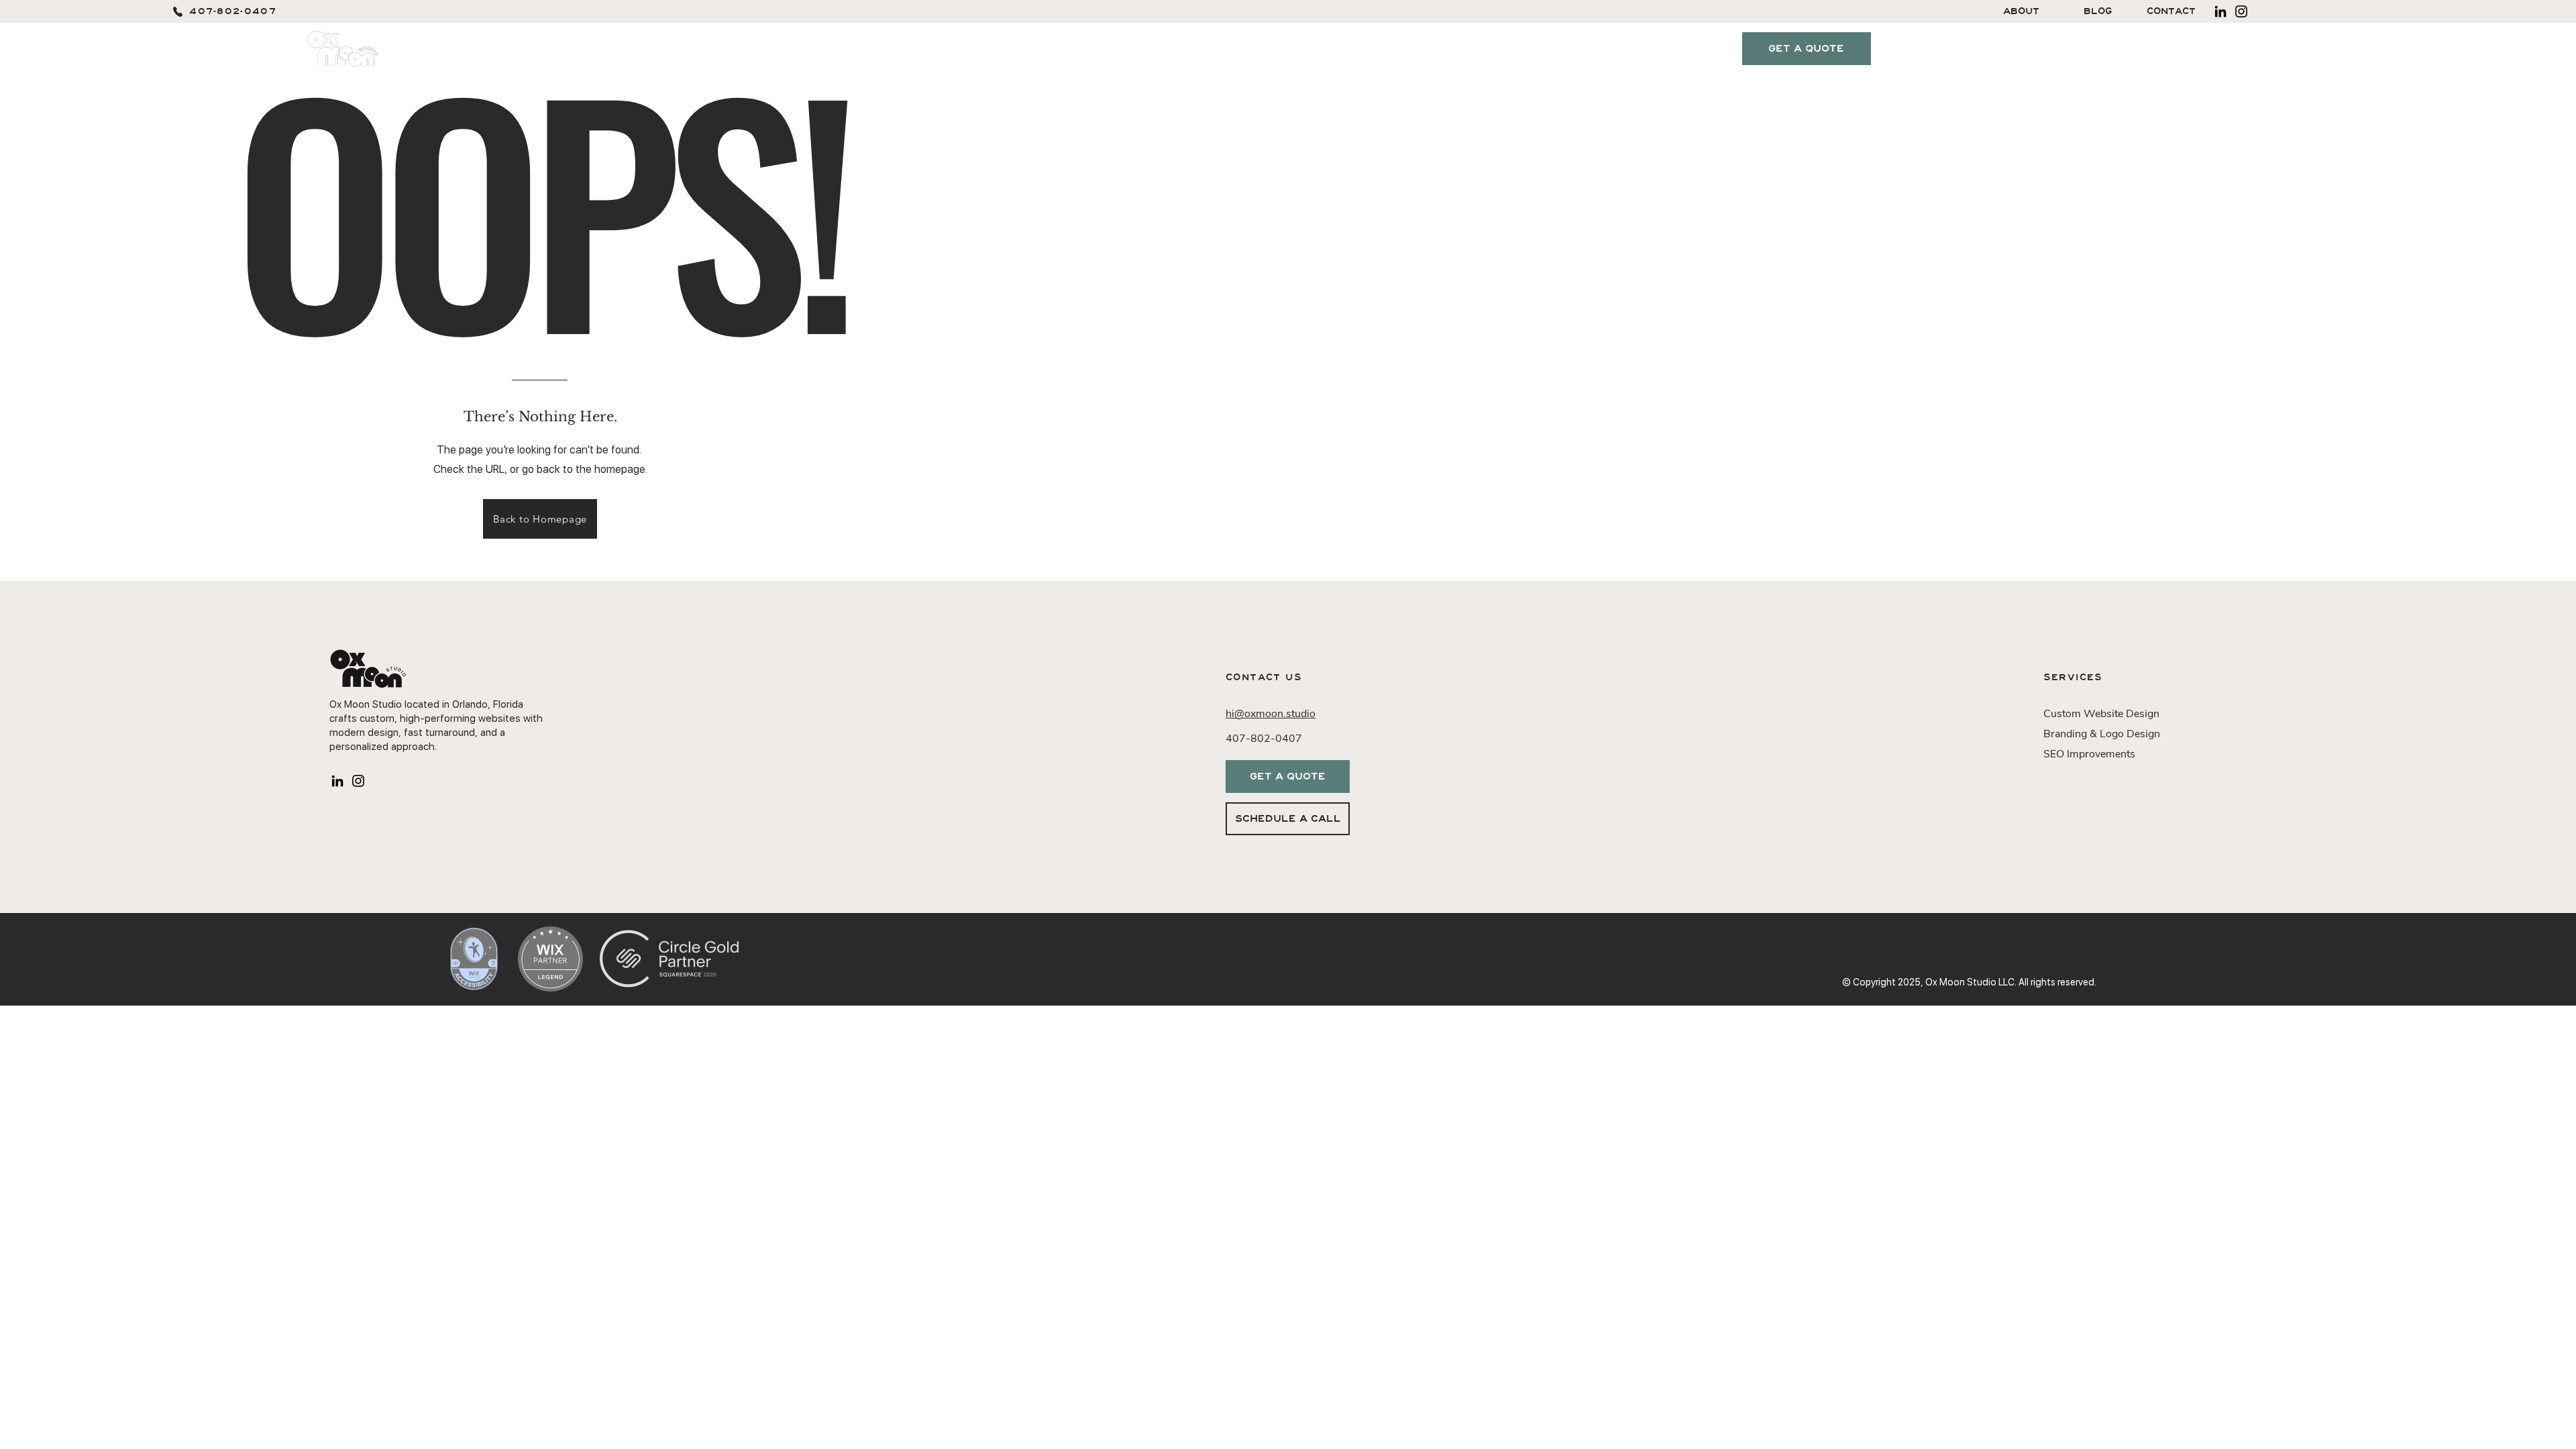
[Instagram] (2241, 11)
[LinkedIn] (2220, 11)
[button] (1410, 49)
